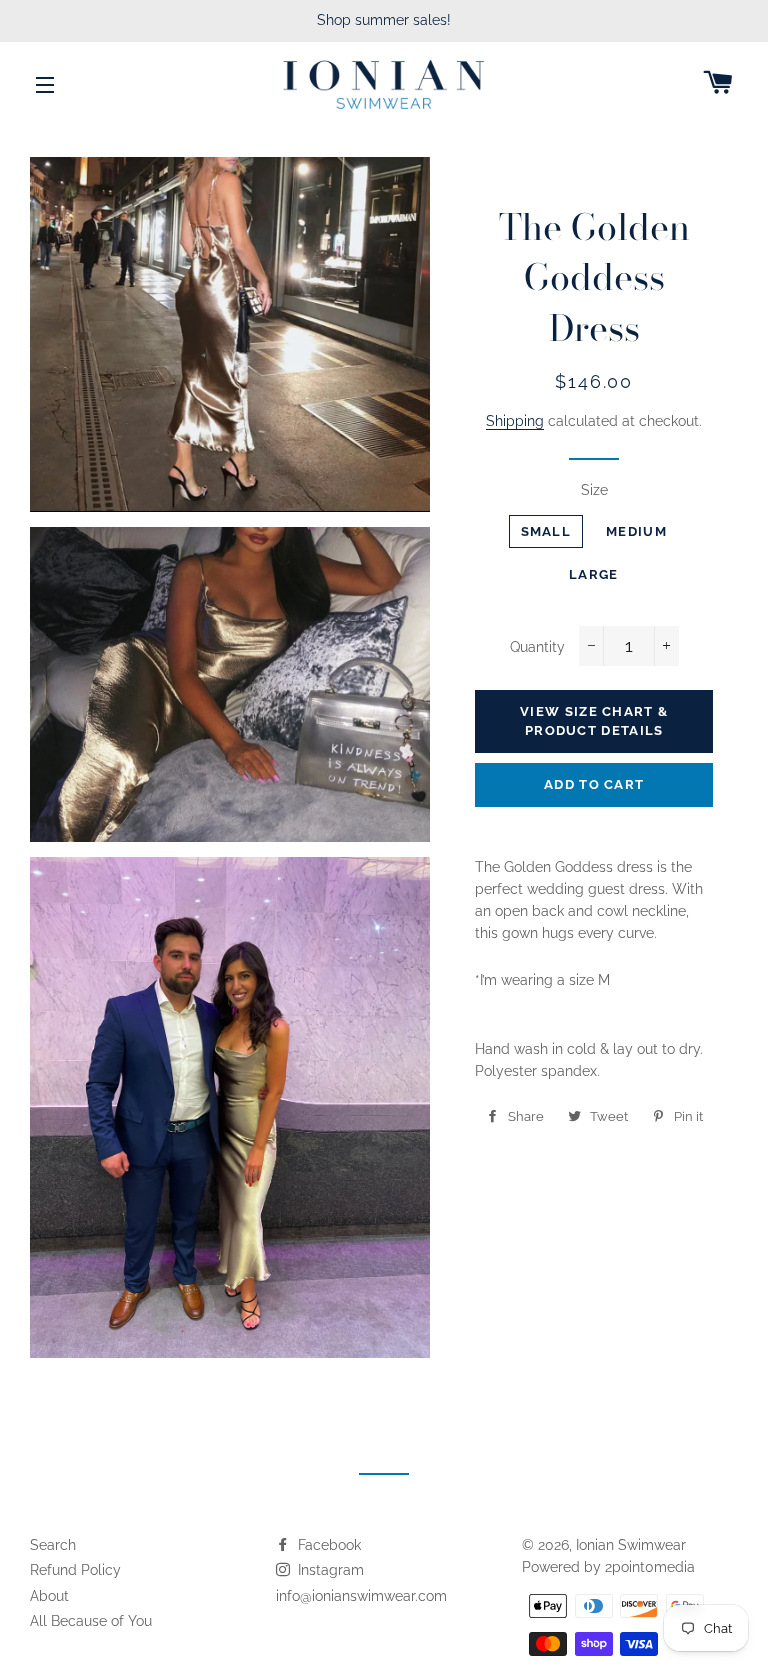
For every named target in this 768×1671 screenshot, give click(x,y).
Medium (636, 531)
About (49, 1596)
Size (594, 490)
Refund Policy (75, 1570)
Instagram (329, 1570)
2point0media (650, 1567)
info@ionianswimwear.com (361, 1596)
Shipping (515, 421)
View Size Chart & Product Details (594, 720)
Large (594, 574)
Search (53, 1545)
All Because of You (91, 1621)
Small (546, 531)
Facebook (327, 1545)
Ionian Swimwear (631, 1545)
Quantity (537, 647)
